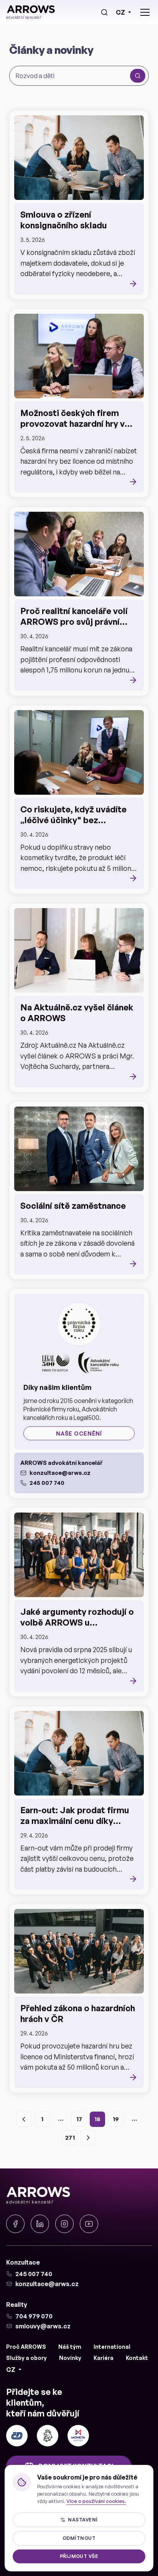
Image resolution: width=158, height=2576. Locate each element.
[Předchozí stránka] (24, 2119)
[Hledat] (104, 12)
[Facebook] (15, 2224)
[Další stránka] (88, 2138)
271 (70, 2138)
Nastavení (83, 2520)
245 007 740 (47, 1483)
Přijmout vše (79, 2556)
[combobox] (71, 76)
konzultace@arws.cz (60, 1473)
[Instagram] (64, 2224)
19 (116, 2119)
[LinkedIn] (40, 2224)
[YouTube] (89, 2224)
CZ (120, 12)
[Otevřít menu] (145, 12)
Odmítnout (79, 2538)
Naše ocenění (79, 1434)
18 (97, 2119)
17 (79, 2119)
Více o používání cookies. (96, 2501)
